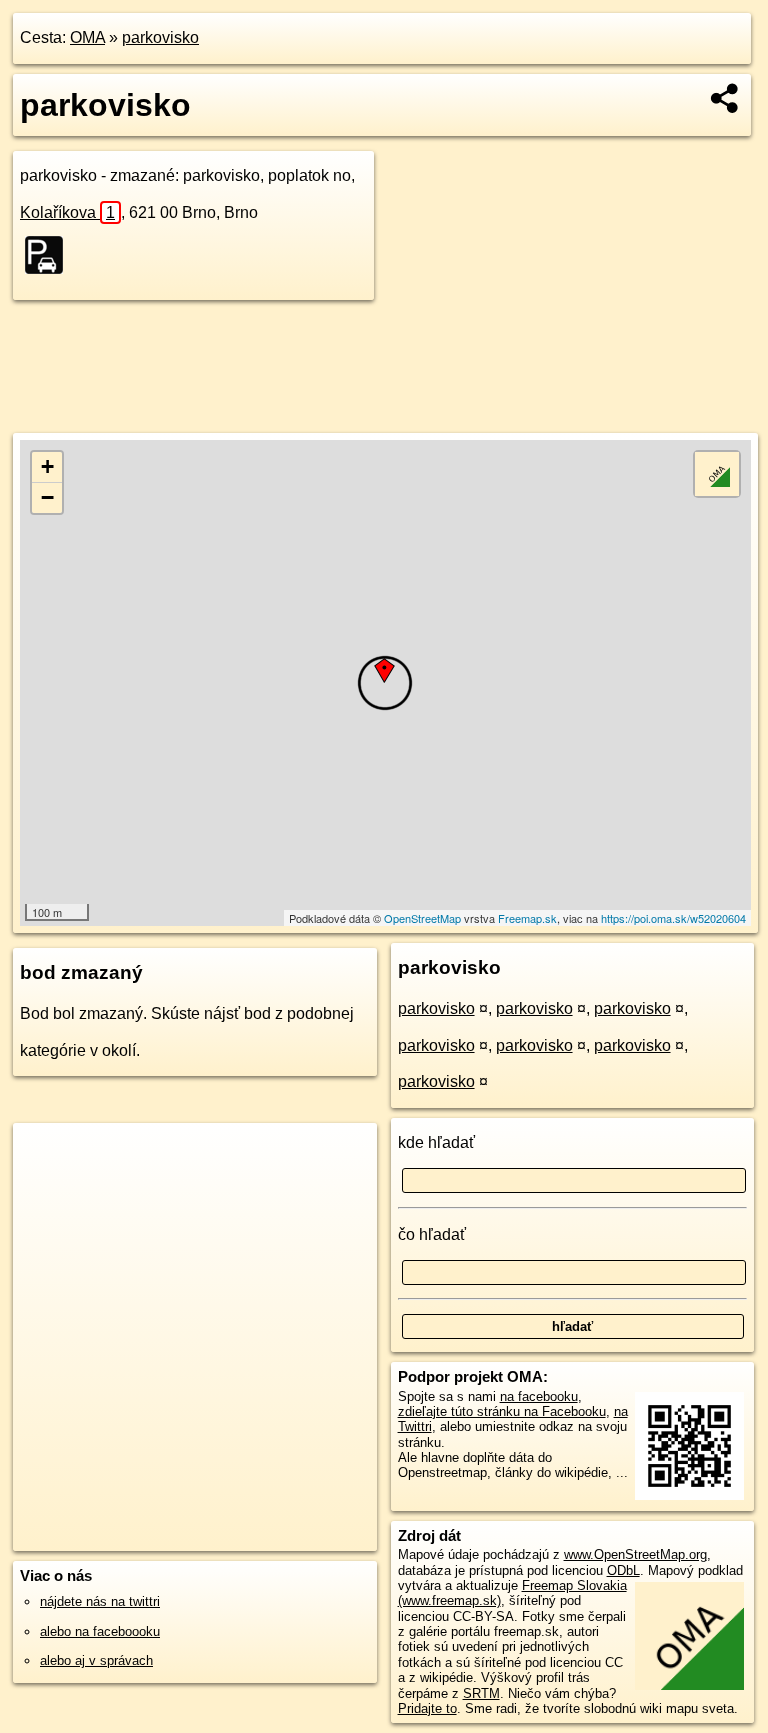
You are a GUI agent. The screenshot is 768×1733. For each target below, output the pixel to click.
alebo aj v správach (96, 1660)
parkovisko (160, 37)
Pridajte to (427, 1708)
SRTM (481, 1693)
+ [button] (47, 466)
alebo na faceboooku (100, 1631)
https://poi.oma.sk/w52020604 (673, 918)
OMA (87, 37)
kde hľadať (436, 1142)
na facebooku (539, 1396)
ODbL (623, 1570)
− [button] (47, 497)
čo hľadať (432, 1234)
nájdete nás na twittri (100, 1601)
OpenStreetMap (422, 918)
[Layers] (717, 474)
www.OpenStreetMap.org (635, 1554)
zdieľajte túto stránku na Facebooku (502, 1411)
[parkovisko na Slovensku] (50, 255)
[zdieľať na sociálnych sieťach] (725, 98)
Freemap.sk (527, 918)
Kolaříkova (67, 212)
